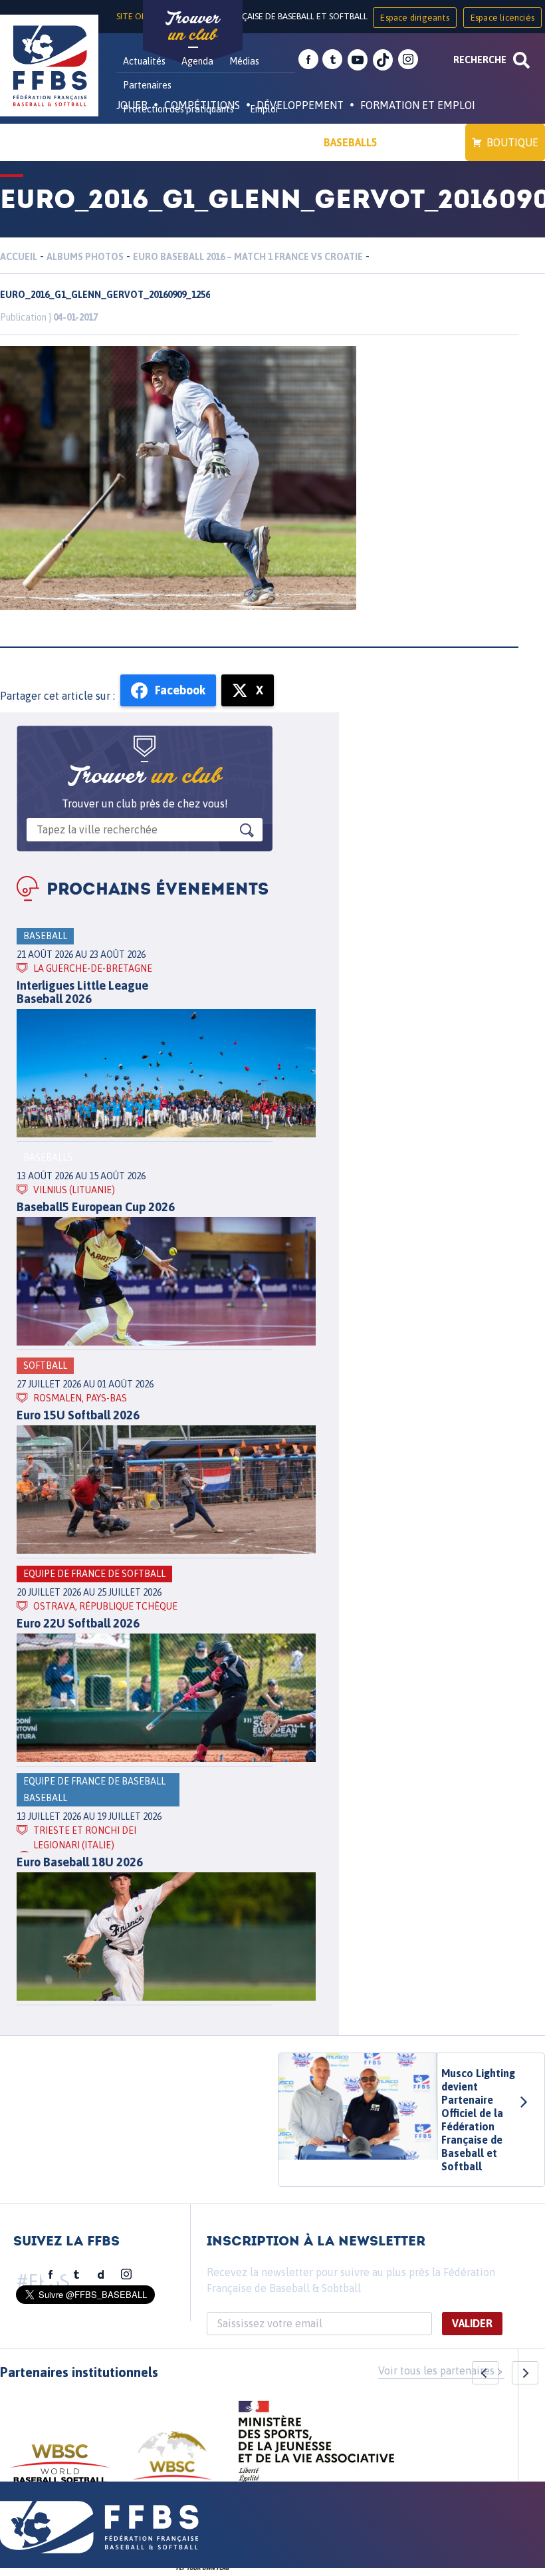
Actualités (144, 61)
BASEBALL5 (351, 142)
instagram (408, 60)
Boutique (512, 142)
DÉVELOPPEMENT (300, 105)
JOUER (132, 105)
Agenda (197, 61)
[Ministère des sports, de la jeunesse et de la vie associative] (317, 2446)
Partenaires (147, 85)
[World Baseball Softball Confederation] (60, 2470)
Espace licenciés (502, 18)
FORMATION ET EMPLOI (418, 105)
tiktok (383, 60)
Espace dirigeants (414, 18)
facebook (308, 60)
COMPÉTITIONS (202, 105)
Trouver (193, 27)
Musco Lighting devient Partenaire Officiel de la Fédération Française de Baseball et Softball (478, 2120)
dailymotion (101, 2275)
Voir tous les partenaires (436, 2370)
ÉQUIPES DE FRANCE (179, 142)
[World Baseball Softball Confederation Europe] (172, 2463)
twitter (332, 60)
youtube (358, 60)
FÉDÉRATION (276, 142)
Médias (244, 61)
